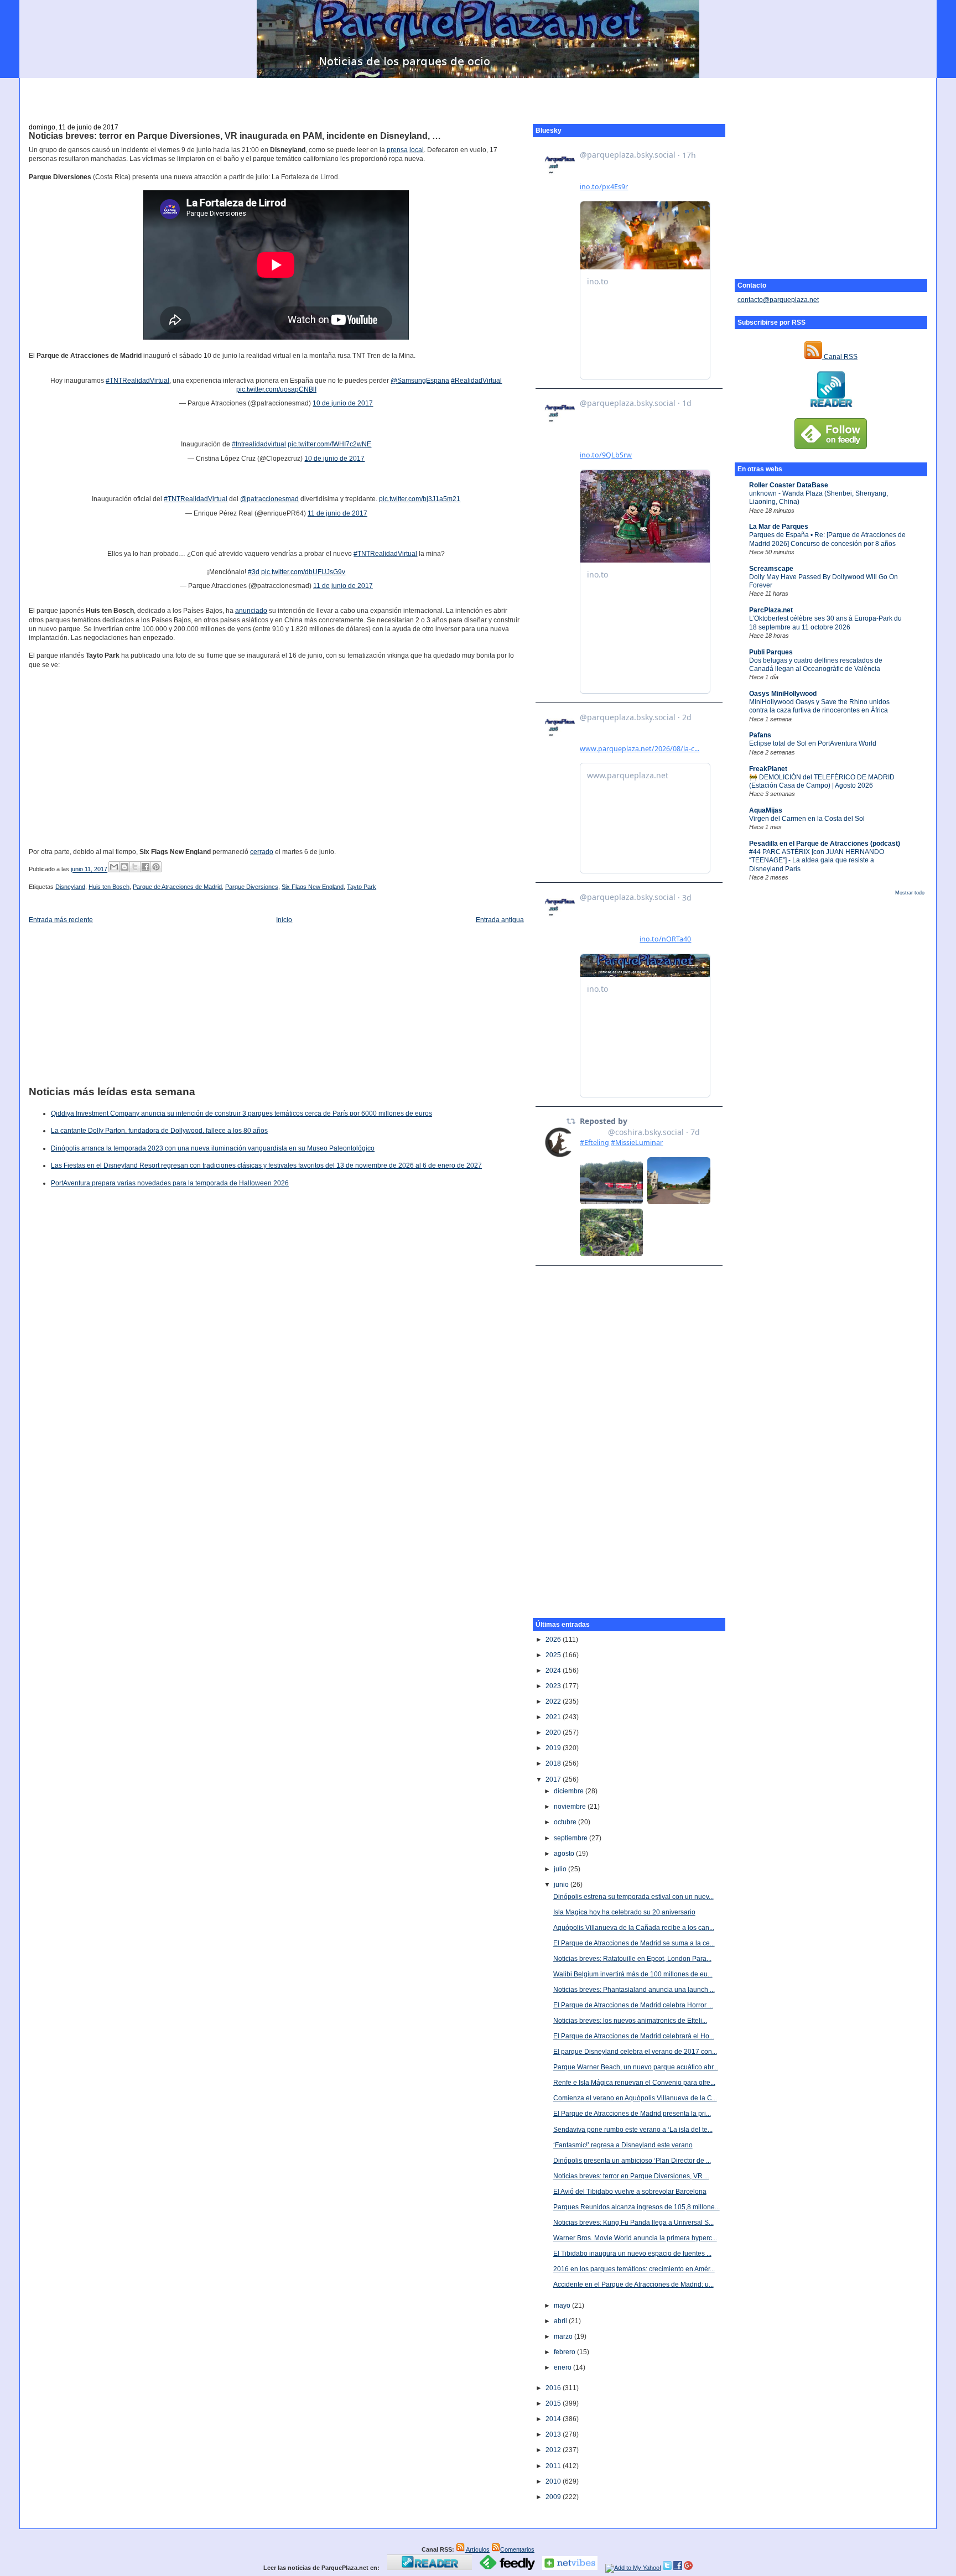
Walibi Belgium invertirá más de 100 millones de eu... (633, 1974)
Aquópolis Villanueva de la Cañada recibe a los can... (634, 1928)
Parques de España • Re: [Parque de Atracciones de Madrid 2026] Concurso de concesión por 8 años (827, 539)
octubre (566, 1822)
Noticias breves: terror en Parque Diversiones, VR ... (631, 2176)
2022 (554, 1701)
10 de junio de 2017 (343, 403)
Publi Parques (771, 652)
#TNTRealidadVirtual (137, 381)
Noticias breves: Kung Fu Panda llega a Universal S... (633, 2223)
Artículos (477, 2549)
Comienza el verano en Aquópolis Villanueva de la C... (635, 2098)
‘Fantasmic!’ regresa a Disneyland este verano (623, 2145)
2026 (554, 1640)
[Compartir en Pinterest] (156, 867)
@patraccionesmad (269, 499)
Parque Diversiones (252, 887)
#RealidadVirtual (476, 381)
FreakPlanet (768, 769)
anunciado (251, 611)
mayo (563, 2306)
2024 (554, 1671)
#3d (254, 572)
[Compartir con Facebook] (146, 867)
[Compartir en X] (135, 867)
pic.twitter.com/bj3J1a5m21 (420, 499)
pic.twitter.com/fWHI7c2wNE (329, 444)
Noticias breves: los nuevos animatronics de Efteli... (630, 2021)
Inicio (284, 920)
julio (561, 1869)
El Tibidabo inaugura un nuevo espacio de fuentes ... (632, 2254)
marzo (564, 2336)
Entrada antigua (500, 920)
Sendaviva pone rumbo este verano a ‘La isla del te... (633, 2130)
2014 (554, 2419)
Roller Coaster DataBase (789, 485)
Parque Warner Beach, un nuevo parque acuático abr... (636, 2067)
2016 (554, 2388)
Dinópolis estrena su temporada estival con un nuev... (633, 1897)
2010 (554, 2481)
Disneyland (70, 887)
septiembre (571, 1838)
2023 (554, 1686)
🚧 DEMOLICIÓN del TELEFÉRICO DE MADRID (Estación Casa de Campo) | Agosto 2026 (822, 781)
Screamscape (771, 569)
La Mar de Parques (779, 527)
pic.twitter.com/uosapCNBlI (276, 389)
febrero (565, 2352)
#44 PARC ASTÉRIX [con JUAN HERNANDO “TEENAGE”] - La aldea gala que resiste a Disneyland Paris (817, 860)
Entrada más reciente (61, 920)
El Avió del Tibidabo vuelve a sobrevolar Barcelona (630, 2192)
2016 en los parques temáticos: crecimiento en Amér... (634, 2269)
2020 (554, 1732)
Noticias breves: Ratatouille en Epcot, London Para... (632, 1959)
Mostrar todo (910, 893)
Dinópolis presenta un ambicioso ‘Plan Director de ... (632, 2161)
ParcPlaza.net (771, 610)
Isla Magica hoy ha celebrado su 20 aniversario (624, 1912)
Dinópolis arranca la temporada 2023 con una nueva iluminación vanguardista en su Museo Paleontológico (213, 1148)
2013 (554, 2434)
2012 (554, 2450)
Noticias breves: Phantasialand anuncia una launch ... (634, 1990)
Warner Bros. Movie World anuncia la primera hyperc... (635, 2238)
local (417, 150)
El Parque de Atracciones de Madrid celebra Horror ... (633, 2005)
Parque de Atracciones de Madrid (177, 887)
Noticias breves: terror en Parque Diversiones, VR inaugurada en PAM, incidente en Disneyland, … (235, 136)
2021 (554, 1717)
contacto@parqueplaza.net (778, 300)
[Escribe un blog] (124, 867)
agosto (565, 1854)
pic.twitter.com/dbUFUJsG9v (303, 572)
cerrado (262, 852)
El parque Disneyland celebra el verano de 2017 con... (635, 2052)
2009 (554, 2497)
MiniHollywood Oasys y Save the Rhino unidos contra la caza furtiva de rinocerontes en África (819, 706)
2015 (554, 2403)
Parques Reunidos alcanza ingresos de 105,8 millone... (637, 2207)
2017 (554, 1779)
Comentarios (517, 2549)
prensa (397, 150)
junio (562, 1885)
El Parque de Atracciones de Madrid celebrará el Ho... (634, 2036)
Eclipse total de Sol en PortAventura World (813, 743)
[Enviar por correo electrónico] (114, 867)
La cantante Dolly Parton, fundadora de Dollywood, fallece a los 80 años (159, 1131)
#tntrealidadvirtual (259, 444)
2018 (554, 1763)
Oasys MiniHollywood (783, 694)
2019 (554, 1748)
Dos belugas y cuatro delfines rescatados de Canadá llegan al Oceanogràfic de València (816, 665)
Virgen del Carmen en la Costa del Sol (807, 819)
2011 (554, 2466)
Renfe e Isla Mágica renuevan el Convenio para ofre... (634, 2083)
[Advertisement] (478, 95)
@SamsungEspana (420, 381)
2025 (554, 1655)
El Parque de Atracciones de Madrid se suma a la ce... (634, 1943)
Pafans (760, 735)
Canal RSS (840, 357)
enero (563, 2367)
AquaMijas (766, 810)
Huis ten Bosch (109, 887)
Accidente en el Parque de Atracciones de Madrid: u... (633, 2284)
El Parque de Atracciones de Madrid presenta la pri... (632, 2114)
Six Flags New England (313, 887)
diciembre (570, 1791)
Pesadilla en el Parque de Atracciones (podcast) (825, 844)
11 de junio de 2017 (337, 513)
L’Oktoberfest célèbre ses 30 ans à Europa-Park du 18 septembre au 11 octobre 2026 (825, 623)
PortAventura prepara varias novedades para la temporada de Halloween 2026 (170, 1183)
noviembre (571, 1807)
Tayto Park (362, 887)
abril (561, 2321)
